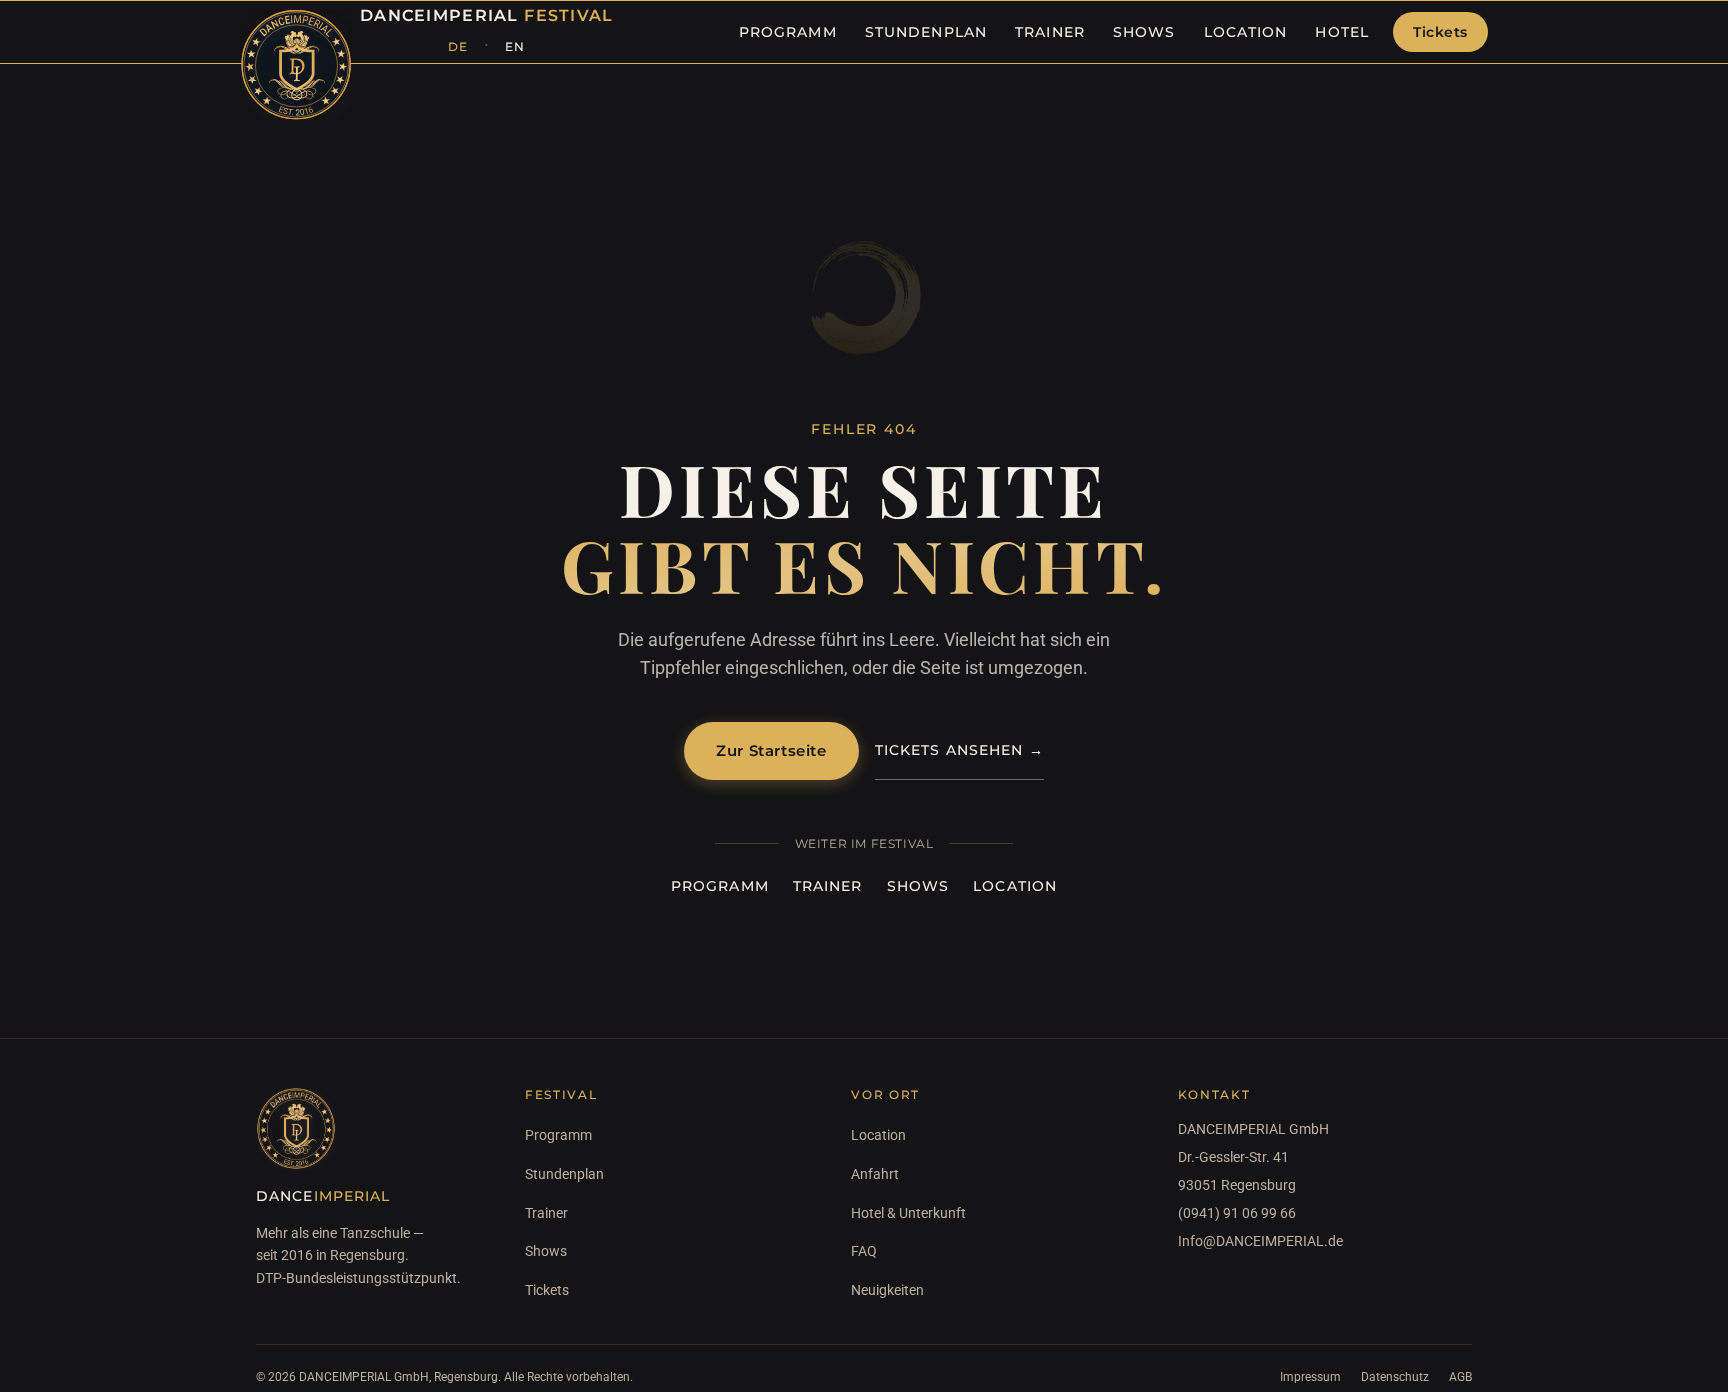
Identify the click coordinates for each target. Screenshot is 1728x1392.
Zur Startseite (771, 750)
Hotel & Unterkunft (908, 1213)
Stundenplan (564, 1174)
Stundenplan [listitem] (926, 32)
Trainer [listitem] (1050, 32)
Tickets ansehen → (959, 750)
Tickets (1440, 32)
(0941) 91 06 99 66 (1237, 1213)
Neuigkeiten (887, 1290)
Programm (720, 886)
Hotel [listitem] (1342, 32)
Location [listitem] (1246, 32)
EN (515, 46)
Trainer (828, 886)
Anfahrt (875, 1174)
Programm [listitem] (788, 32)
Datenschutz (1395, 1377)
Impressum (1310, 1377)
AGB (1460, 1377)
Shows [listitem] (1144, 32)
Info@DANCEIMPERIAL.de (1260, 1241)
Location (1015, 886)
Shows (918, 886)
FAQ (864, 1251)
